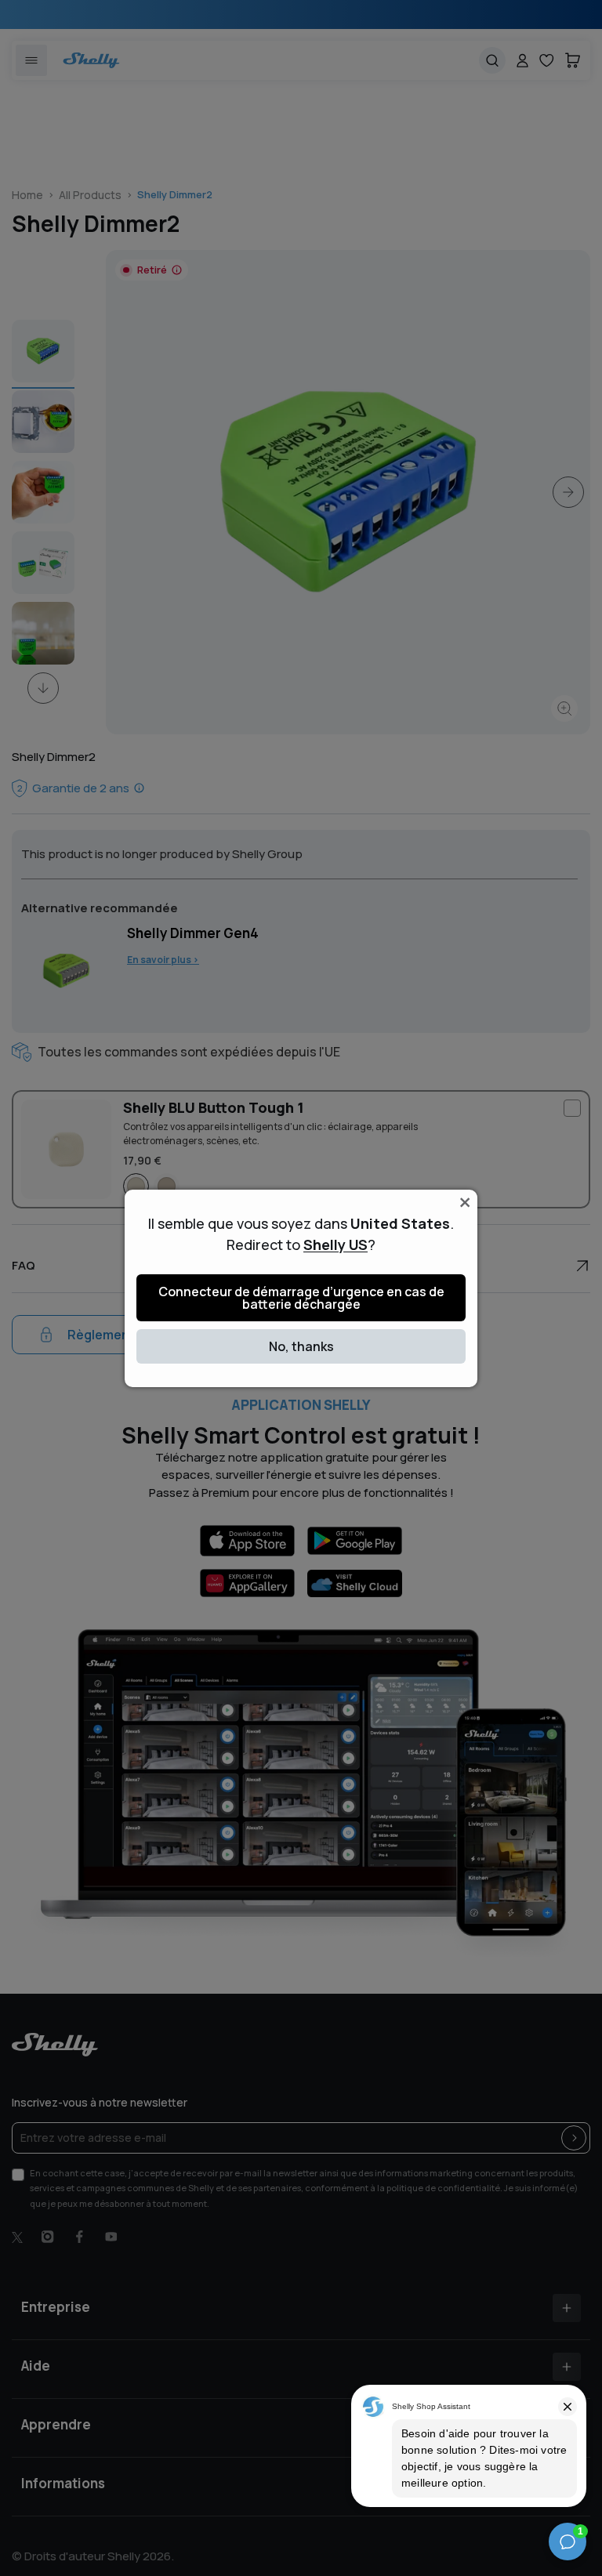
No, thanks (301, 1346)
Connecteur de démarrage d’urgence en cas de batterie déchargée (301, 1298)
